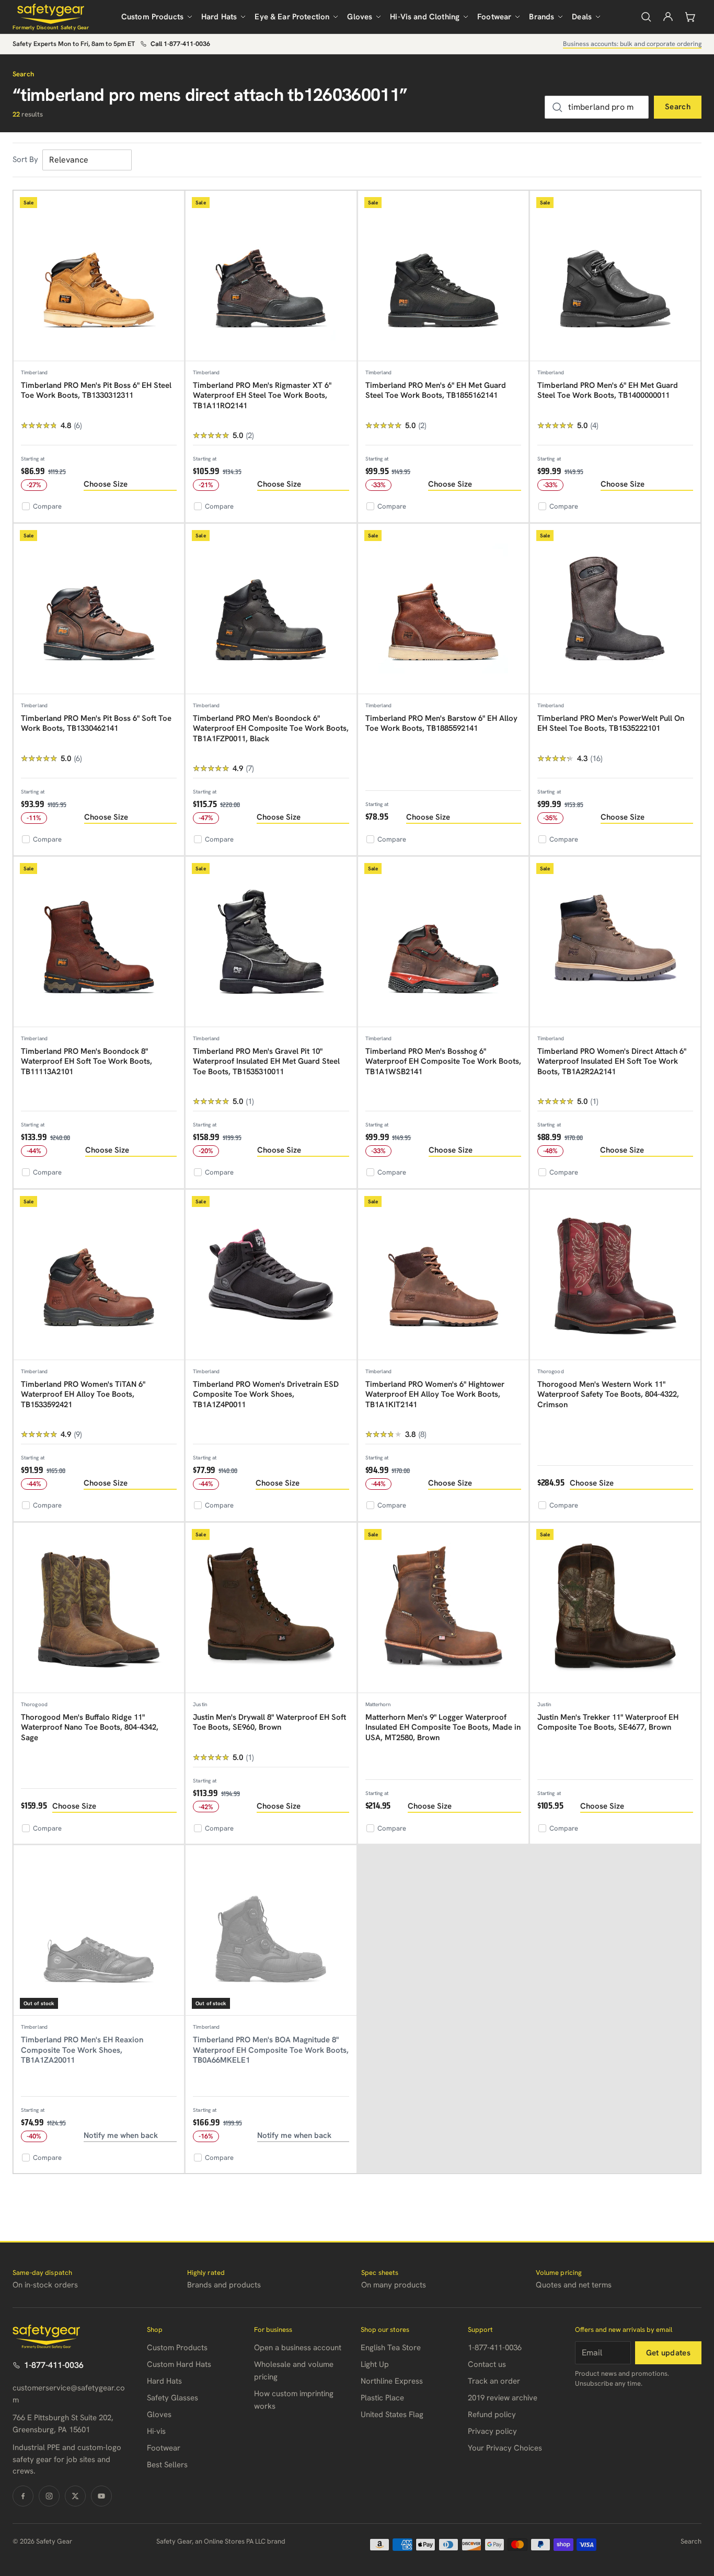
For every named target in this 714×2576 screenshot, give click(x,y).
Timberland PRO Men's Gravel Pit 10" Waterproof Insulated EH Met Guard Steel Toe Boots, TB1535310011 (266, 1061)
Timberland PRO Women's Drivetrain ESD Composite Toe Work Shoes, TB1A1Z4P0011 (266, 1394)
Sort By (25, 159)
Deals (582, 17)
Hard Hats (219, 17)
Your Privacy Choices (505, 2448)
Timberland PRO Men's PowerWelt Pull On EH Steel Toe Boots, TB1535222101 (611, 723)
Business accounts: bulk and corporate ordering (632, 44)
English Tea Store (391, 2348)
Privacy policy (492, 2431)
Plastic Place (382, 2398)
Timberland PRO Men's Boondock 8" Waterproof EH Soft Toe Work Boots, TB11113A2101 (87, 1061)
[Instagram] (49, 2496)
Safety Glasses (172, 2398)
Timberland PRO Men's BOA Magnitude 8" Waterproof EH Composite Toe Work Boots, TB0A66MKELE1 (271, 2050)
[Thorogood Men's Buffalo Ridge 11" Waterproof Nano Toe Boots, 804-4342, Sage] (99, 1608)
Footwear (494, 17)
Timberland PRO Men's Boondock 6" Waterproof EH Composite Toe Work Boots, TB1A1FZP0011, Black (271, 728)
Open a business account (298, 2348)
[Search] (646, 17)
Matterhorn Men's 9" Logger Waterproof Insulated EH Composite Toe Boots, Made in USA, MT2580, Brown (443, 1727)
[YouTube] (101, 2496)
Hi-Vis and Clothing (425, 17)
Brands (542, 17)
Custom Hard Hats (179, 2364)
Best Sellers (167, 2465)
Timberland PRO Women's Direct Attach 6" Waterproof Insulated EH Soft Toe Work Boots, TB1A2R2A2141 (612, 1061)
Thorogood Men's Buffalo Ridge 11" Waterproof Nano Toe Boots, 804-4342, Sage (90, 1727)
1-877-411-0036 (54, 2365)
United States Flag (392, 2414)
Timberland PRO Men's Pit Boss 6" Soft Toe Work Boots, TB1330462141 (96, 723)
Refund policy (492, 2414)
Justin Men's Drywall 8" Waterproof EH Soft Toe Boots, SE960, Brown (269, 1722)
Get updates (668, 2353)
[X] (75, 2496)
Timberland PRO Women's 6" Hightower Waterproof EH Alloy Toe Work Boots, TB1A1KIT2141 (435, 1394)
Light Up (375, 2364)
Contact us (487, 2364)
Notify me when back (121, 2135)
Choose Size (106, 484)
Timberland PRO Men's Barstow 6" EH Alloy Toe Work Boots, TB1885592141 (441, 723)
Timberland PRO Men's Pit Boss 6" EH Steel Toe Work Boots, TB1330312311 (96, 390)
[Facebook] (23, 2496)
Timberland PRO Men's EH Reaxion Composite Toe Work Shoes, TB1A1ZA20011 (82, 2050)
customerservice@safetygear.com (69, 2394)
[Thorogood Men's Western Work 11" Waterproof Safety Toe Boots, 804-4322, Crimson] (615, 1275)
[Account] (668, 17)
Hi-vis (156, 2431)
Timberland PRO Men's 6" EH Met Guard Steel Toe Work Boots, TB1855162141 (436, 390)
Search (678, 107)
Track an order (494, 2381)
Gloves (360, 17)
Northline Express (392, 2381)
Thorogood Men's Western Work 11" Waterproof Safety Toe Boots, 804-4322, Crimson (608, 1394)
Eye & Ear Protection (292, 17)
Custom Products (152, 17)
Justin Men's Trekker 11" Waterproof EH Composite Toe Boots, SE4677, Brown (608, 1722)
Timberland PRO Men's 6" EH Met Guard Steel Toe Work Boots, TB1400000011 (608, 390)
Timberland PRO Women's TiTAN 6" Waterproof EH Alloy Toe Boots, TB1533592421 (83, 1394)
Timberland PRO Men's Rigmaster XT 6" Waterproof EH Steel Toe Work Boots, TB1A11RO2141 (262, 395)
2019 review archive (503, 2398)
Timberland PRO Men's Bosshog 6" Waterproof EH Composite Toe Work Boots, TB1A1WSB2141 (443, 1061)
